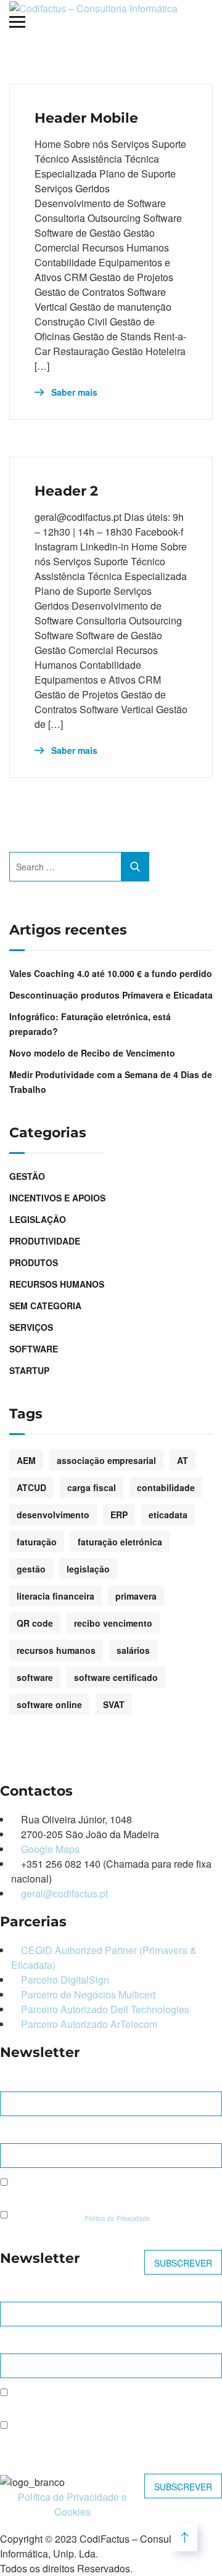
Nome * (16, 2081)
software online (49, 1704)
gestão (31, 1569)
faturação (37, 1542)
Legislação (38, 1219)
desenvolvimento (53, 1515)
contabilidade (166, 1487)
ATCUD (31, 1487)
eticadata (168, 1515)
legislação (88, 1569)
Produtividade (45, 1241)
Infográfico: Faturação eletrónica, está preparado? (90, 1024)
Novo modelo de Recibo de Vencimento (92, 1053)
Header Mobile (86, 118)
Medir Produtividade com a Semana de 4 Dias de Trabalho (111, 1082)
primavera (136, 1596)
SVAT (114, 1704)
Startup (29, 1370)
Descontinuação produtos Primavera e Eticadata (111, 995)
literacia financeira (55, 1596)
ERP (119, 1515)
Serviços (31, 1327)
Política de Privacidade (117, 2218)
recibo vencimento (113, 1623)
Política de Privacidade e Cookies (72, 2504)
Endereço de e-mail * (46, 2132)
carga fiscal (92, 1487)
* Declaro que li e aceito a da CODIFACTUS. (106, 2218)
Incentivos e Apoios (57, 1198)
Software (34, 1349)
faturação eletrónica (120, 1542)
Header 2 (66, 491)
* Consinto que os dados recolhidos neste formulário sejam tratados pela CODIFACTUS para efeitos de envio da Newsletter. (106, 2192)
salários (133, 1650)
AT (183, 1460)
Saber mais (73, 392)
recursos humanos (56, 1650)
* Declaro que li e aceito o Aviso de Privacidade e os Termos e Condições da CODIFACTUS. (98, 2435)
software (35, 1677)
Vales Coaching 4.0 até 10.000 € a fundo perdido (111, 973)
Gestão (27, 1176)
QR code (35, 1623)
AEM (26, 1460)
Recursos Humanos (57, 1284)
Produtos (34, 1262)
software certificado (116, 1677)
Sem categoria (45, 1306)
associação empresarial (106, 1460)
